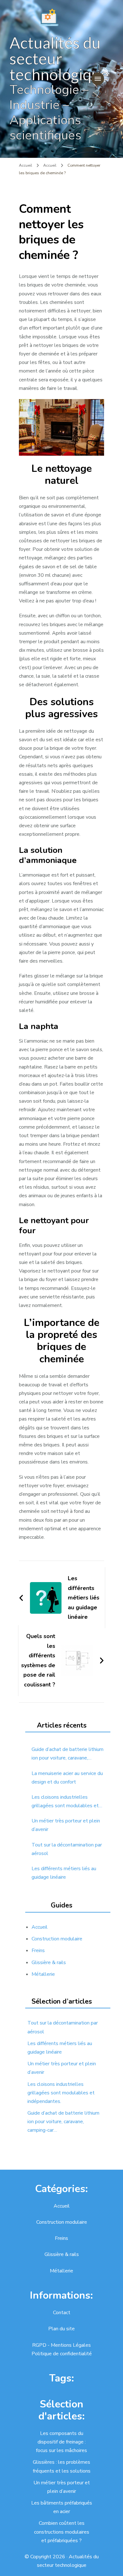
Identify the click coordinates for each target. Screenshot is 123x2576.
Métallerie (43, 1974)
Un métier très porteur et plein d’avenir (66, 1825)
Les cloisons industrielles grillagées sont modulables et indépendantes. (65, 1802)
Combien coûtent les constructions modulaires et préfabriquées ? (62, 2532)
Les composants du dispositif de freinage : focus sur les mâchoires (61, 2442)
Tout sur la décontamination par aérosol (67, 1849)
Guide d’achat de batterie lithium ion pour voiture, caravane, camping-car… (67, 1754)
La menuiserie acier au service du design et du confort (67, 1778)
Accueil (40, 1927)
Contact (62, 2313)
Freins (38, 1950)
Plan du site (61, 2329)
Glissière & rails (49, 1963)
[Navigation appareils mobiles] (98, 79)
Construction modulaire (57, 1939)
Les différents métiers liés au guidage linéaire (64, 1873)
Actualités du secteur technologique (59, 59)
